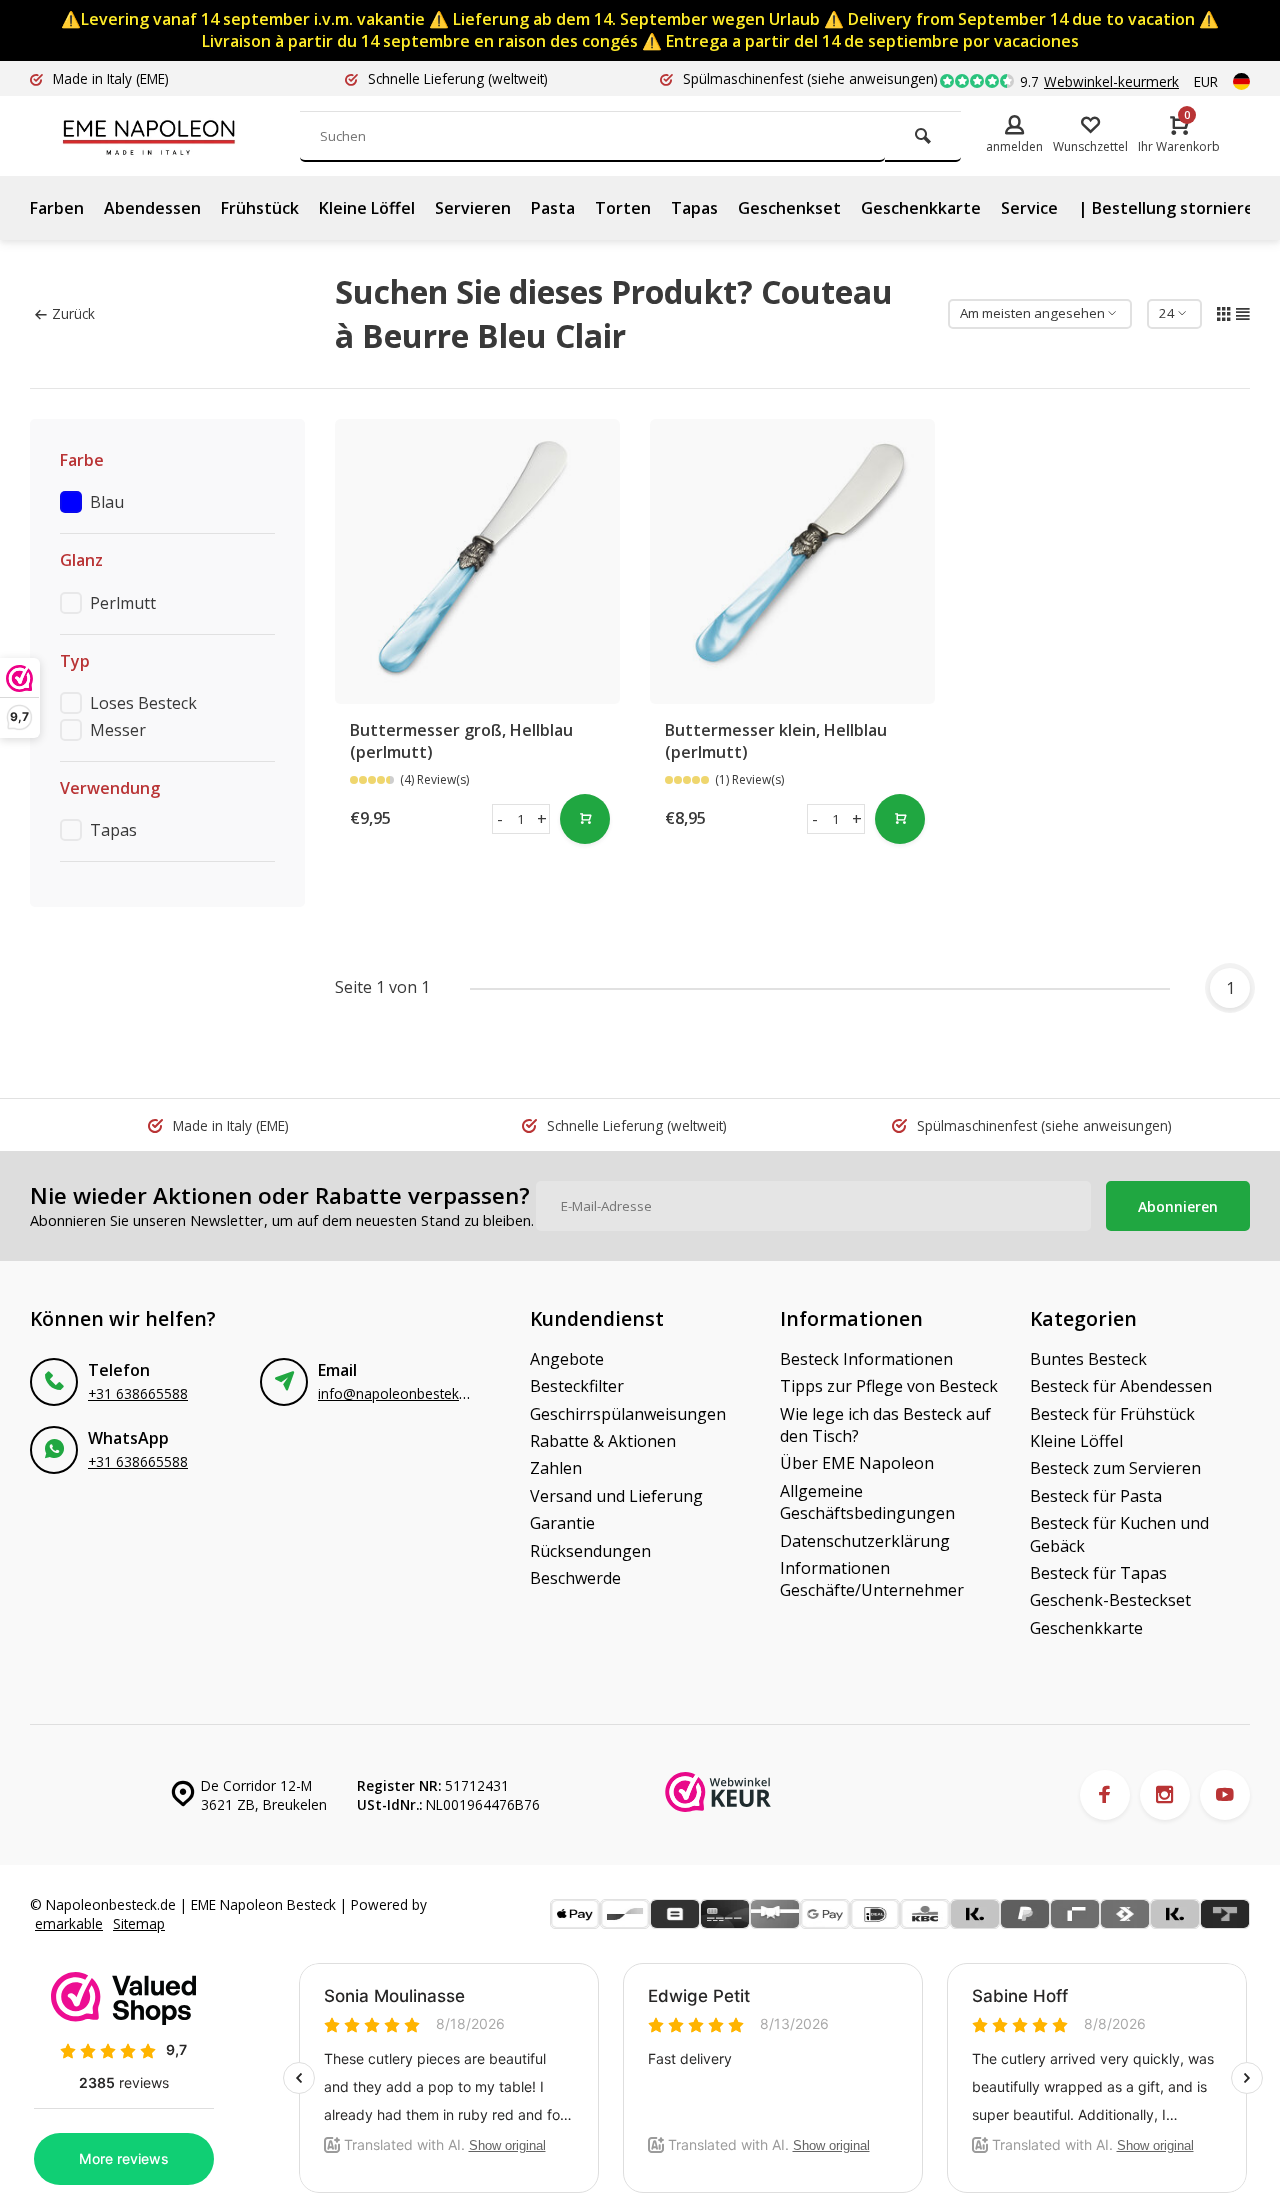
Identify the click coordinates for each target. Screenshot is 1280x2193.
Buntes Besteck (1088, 1359)
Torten (623, 208)
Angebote (567, 1359)
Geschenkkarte (921, 208)
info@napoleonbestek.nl (395, 1393)
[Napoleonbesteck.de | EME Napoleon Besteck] (180, 136)
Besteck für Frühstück (1112, 1414)
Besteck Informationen (866, 1359)
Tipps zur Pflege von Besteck (889, 1386)
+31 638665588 (138, 1393)
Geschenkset (789, 208)
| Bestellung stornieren (1171, 208)
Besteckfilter (577, 1386)
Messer (118, 730)
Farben (57, 208)
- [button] (500, 819)
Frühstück (260, 208)
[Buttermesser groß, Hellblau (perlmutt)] (477, 561)
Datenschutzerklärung (865, 1541)
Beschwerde (575, 1578)
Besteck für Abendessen (1121, 1386)
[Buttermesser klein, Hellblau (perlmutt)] (792, 561)
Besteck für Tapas (1098, 1573)
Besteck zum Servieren (1115, 1468)
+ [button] (542, 819)
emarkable (69, 1923)
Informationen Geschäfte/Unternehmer (872, 1579)
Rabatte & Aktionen (603, 1441)
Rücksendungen (590, 1551)
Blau (107, 502)
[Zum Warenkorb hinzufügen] (585, 819)
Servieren (473, 208)
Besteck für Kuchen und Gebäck (1119, 1534)
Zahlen (556, 1468)
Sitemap (139, 1923)
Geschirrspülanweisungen (628, 1414)
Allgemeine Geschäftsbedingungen (867, 1502)
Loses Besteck (143, 703)
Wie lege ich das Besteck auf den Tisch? (885, 1425)
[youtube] (1225, 1795)
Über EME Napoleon (857, 1463)
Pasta (553, 208)
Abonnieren (1178, 1206)
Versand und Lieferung (616, 1496)
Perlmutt (123, 603)
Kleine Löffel (367, 208)
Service (1029, 208)
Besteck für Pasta (1096, 1496)
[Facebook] (1105, 1795)
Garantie (562, 1523)
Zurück (73, 313)
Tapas (694, 208)
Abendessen (152, 208)
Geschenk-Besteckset (1110, 1600)
